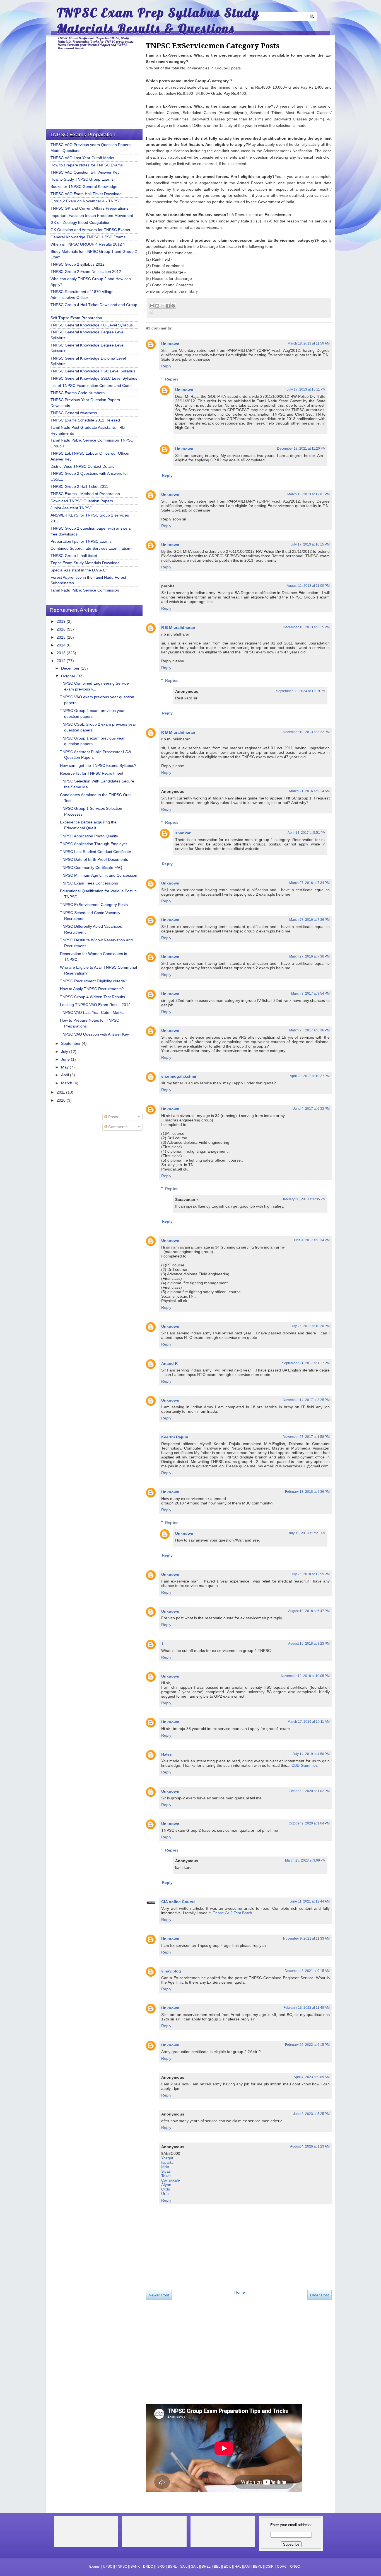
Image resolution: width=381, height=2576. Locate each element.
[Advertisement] (194, 2352)
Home (240, 2292)
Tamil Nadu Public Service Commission (85, 590)
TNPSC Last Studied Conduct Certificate (96, 852)
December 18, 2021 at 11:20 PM (301, 449)
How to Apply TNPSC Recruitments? (92, 989)
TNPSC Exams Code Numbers (78, 393)
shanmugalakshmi (179, 1076)
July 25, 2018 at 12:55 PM (310, 1574)
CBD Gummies (305, 1765)
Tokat (166, 2176)
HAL (238, 2567)
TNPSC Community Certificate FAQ (91, 867)
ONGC (295, 2567)
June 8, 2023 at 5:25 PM (311, 2114)
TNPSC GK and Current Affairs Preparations (89, 208)
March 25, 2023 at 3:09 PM (305, 1860)
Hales (167, 1754)
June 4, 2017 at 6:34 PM (311, 1240)
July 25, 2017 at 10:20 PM (310, 1326)
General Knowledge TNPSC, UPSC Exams (88, 237)
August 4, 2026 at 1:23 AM (310, 2146)
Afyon (166, 2185)
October (69, 676)
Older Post (319, 2295)
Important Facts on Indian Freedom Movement (92, 215)
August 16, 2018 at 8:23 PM (309, 1644)
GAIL (195, 2567)
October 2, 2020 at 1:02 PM (309, 1791)
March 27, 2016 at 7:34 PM (309, 883)
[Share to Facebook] (168, 306)
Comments (117, 1127)
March (67, 1083)
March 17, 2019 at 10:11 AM (309, 1722)
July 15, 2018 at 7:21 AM (307, 1533)
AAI (247, 2567)
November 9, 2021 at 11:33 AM (306, 1938)
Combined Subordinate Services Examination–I (92, 548)
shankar (183, 833)
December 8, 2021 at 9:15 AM (307, 1971)
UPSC (108, 2567)
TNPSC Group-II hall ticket (74, 556)
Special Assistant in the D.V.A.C (78, 570)
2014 (62, 645)
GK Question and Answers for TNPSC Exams (90, 230)
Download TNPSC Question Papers (82, 501)
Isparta (167, 2162)
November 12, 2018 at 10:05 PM (305, 1676)
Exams (94, 2567)
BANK (135, 2567)
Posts (113, 1117)
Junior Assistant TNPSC (71, 508)
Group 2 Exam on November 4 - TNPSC (86, 201)
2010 (62, 1100)
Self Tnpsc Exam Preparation (76, 318)
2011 (61, 1092)
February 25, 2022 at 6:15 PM (307, 2045)
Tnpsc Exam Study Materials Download (85, 563)
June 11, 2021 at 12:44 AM (310, 1901)
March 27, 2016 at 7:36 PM (309, 920)
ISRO (161, 2567)
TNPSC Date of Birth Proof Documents (94, 859)
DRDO (148, 2567)
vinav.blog (171, 1971)
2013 (62, 653)
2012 (62, 661)
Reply (166, 366)
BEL (217, 2567)
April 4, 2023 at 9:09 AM (312, 2077)
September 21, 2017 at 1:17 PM (306, 1363)
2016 (62, 629)
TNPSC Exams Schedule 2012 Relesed (85, 420)
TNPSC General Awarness (74, 413)
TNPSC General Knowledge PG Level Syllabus (92, 325)
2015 (62, 637)
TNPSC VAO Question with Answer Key (85, 172)
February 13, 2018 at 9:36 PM (307, 1492)
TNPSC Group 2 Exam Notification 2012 (86, 272)
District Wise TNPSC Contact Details (82, 466)
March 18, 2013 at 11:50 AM (309, 343)
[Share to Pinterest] (173, 306)
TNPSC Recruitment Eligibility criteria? (94, 981)
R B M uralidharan (178, 627)
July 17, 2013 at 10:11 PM (306, 389)
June (66, 1059)
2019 (62, 621)
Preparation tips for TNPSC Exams (81, 541)
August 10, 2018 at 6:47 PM (309, 1611)
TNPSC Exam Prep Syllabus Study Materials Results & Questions (158, 20)
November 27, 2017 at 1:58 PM (306, 1437)
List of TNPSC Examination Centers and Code (91, 386)
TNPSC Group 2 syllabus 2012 (78, 264)
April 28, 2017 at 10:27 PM (310, 1076)
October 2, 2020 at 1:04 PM (309, 1823)
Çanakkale (171, 2180)
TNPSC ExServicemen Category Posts (94, 905)
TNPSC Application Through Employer (94, 844)
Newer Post (159, 2295)
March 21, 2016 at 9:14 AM (309, 791)
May (65, 1067)
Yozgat (167, 2158)
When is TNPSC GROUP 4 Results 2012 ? (88, 244)
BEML (258, 2567)
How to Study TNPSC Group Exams (82, 179)
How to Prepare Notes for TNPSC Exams (87, 165)
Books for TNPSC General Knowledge (84, 186)
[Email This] (152, 306)
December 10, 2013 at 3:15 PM (306, 627)
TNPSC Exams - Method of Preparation (85, 494)
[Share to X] (163, 306)
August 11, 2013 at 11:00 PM (308, 586)
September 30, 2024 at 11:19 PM (301, 691)
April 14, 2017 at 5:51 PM (307, 833)
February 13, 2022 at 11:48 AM (307, 2008)
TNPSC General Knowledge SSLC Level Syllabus (94, 378)
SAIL (184, 2567)
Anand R (169, 1363)
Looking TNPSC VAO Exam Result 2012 (95, 1005)
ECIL (227, 2567)
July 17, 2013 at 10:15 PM (310, 544)
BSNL (172, 2567)
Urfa (165, 2194)
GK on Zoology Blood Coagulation (80, 222)
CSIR (270, 2567)
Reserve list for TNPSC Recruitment (92, 773)
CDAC (282, 2567)
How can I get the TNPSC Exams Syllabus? (98, 765)
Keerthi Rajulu (175, 1437)
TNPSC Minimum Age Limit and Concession (99, 875)
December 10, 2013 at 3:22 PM (306, 732)
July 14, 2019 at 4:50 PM (311, 1754)
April (66, 1075)
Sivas (166, 2171)
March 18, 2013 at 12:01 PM (308, 494)
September (71, 1043)
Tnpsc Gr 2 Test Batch (232, 1913)
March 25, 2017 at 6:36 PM (309, 1030)
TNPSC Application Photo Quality (89, 836)
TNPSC (121, 2567)
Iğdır (165, 2167)
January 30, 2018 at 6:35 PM (304, 1199)
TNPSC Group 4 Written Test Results (92, 997)
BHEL (206, 2567)
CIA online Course (178, 1902)
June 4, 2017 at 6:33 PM (311, 1109)
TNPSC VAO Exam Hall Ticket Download (86, 194)
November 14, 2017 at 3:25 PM (306, 1400)
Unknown (170, 344)
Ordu (166, 2189)
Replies (172, 379)
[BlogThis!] (157, 306)
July (65, 1051)
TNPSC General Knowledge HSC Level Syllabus (93, 371)
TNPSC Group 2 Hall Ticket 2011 (79, 486)
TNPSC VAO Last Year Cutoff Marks (82, 158)
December (71, 668)
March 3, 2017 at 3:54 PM (310, 993)
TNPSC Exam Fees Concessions (89, 883)
